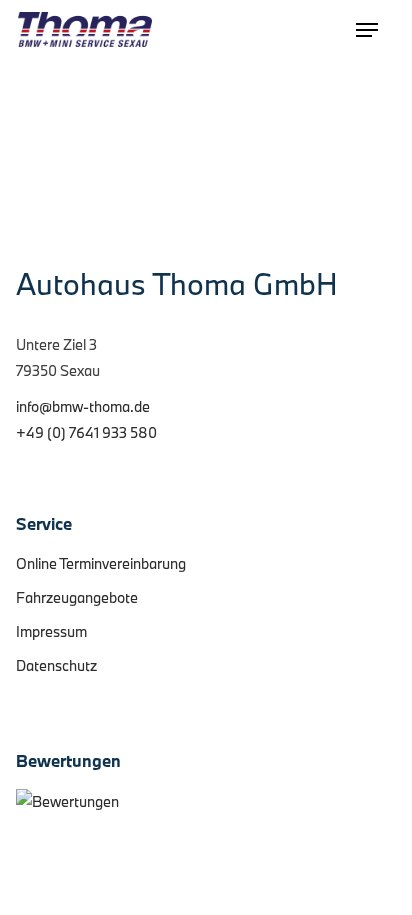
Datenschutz (56, 665)
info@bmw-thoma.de (83, 406)
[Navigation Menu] (367, 30)
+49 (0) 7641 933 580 (86, 432)
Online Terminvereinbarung (101, 563)
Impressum (51, 631)
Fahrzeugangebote (77, 597)
